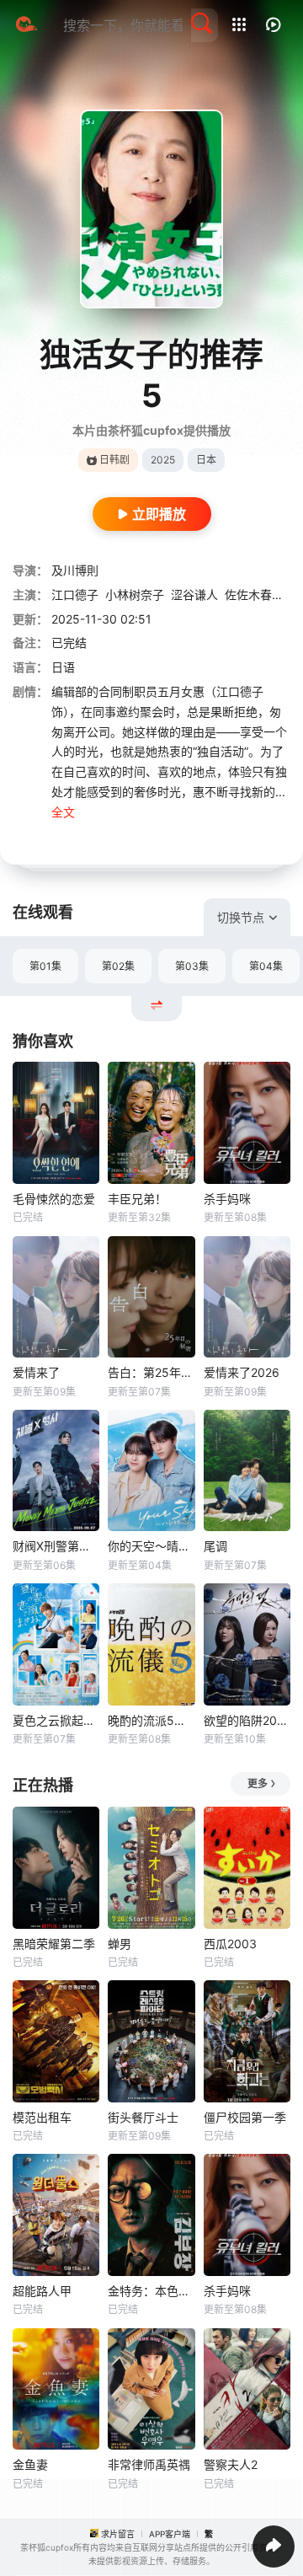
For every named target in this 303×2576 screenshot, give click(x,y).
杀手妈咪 (227, 1199)
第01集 (45, 966)
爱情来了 (36, 1372)
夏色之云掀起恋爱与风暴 (56, 1720)
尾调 (215, 1546)
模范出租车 (42, 2117)
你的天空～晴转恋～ (151, 1546)
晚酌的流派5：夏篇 (151, 1720)
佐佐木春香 (254, 594)
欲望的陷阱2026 (247, 1720)
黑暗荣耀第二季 (54, 1944)
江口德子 (75, 594)
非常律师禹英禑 (149, 2464)
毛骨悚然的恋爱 (54, 1199)
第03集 (192, 966)
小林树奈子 (135, 594)
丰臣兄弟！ (137, 1199)
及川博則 (75, 570)
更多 (258, 1783)
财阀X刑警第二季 (56, 1546)
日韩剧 (114, 460)
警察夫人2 (231, 2464)
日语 (63, 667)
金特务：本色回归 (151, 2291)
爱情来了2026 (242, 1372)
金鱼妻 (30, 2464)
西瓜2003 (230, 1944)
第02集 (118, 966)
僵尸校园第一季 (245, 2117)
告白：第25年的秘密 (151, 1372)
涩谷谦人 (194, 594)
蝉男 (120, 1944)
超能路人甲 (42, 2291)
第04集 (266, 966)
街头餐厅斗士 (143, 2117)
